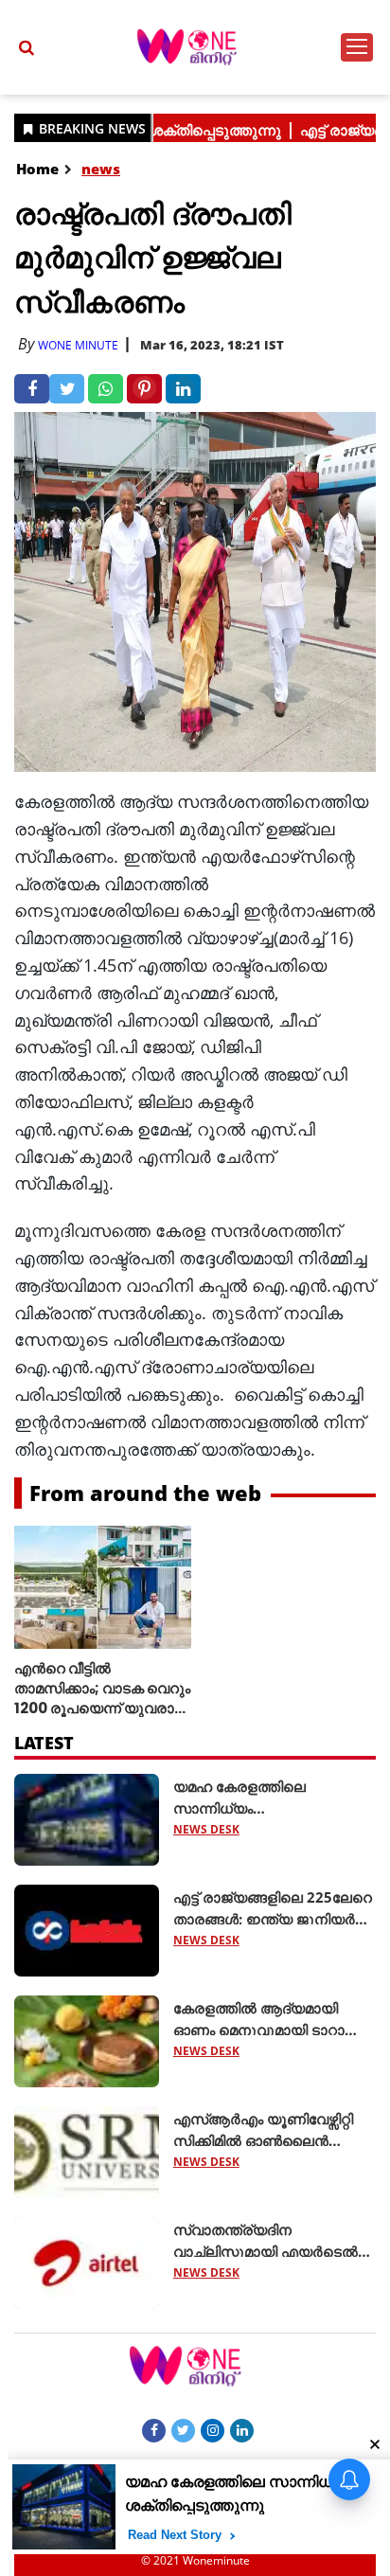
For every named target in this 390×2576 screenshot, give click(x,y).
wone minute (78, 345)
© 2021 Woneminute (195, 2560)
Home (37, 169)
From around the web (145, 1493)
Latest (44, 1743)
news (101, 169)
